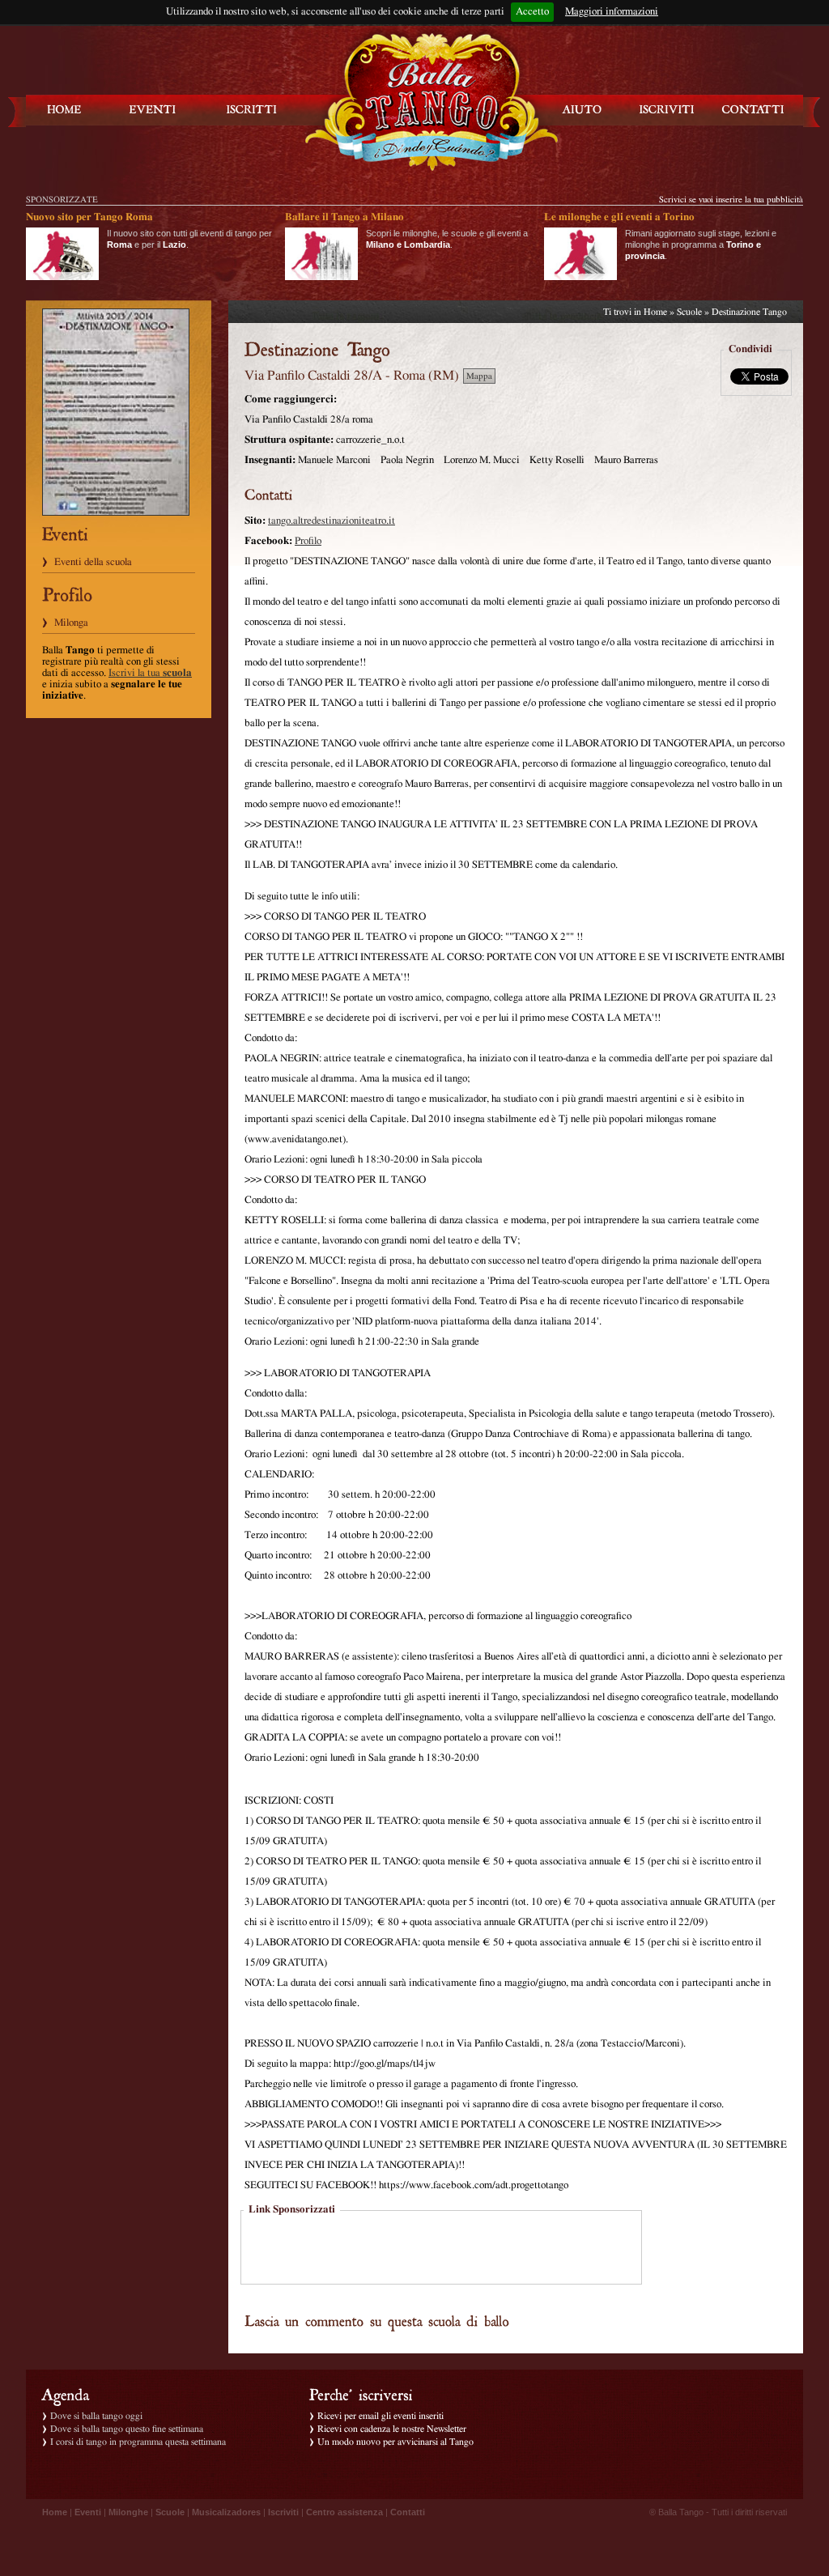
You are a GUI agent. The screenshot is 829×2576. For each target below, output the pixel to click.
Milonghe (128, 2512)
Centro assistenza (344, 2512)
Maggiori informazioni (612, 12)
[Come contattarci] (753, 110)
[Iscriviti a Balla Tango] (667, 110)
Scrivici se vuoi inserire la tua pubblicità (731, 200)
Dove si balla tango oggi (96, 2416)
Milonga (71, 623)
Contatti (408, 2512)
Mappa (479, 376)
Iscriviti (283, 2512)
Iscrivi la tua (150, 673)
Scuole (689, 312)
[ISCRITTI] (252, 110)
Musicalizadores (226, 2512)
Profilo (308, 541)
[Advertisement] (441, 2249)
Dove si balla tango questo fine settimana (127, 2429)
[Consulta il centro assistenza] (582, 110)
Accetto (532, 12)
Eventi (88, 2512)
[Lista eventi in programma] (153, 110)
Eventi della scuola (93, 562)
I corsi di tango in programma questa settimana (138, 2442)
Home (655, 312)
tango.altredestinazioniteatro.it (332, 521)
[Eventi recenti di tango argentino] (65, 110)
